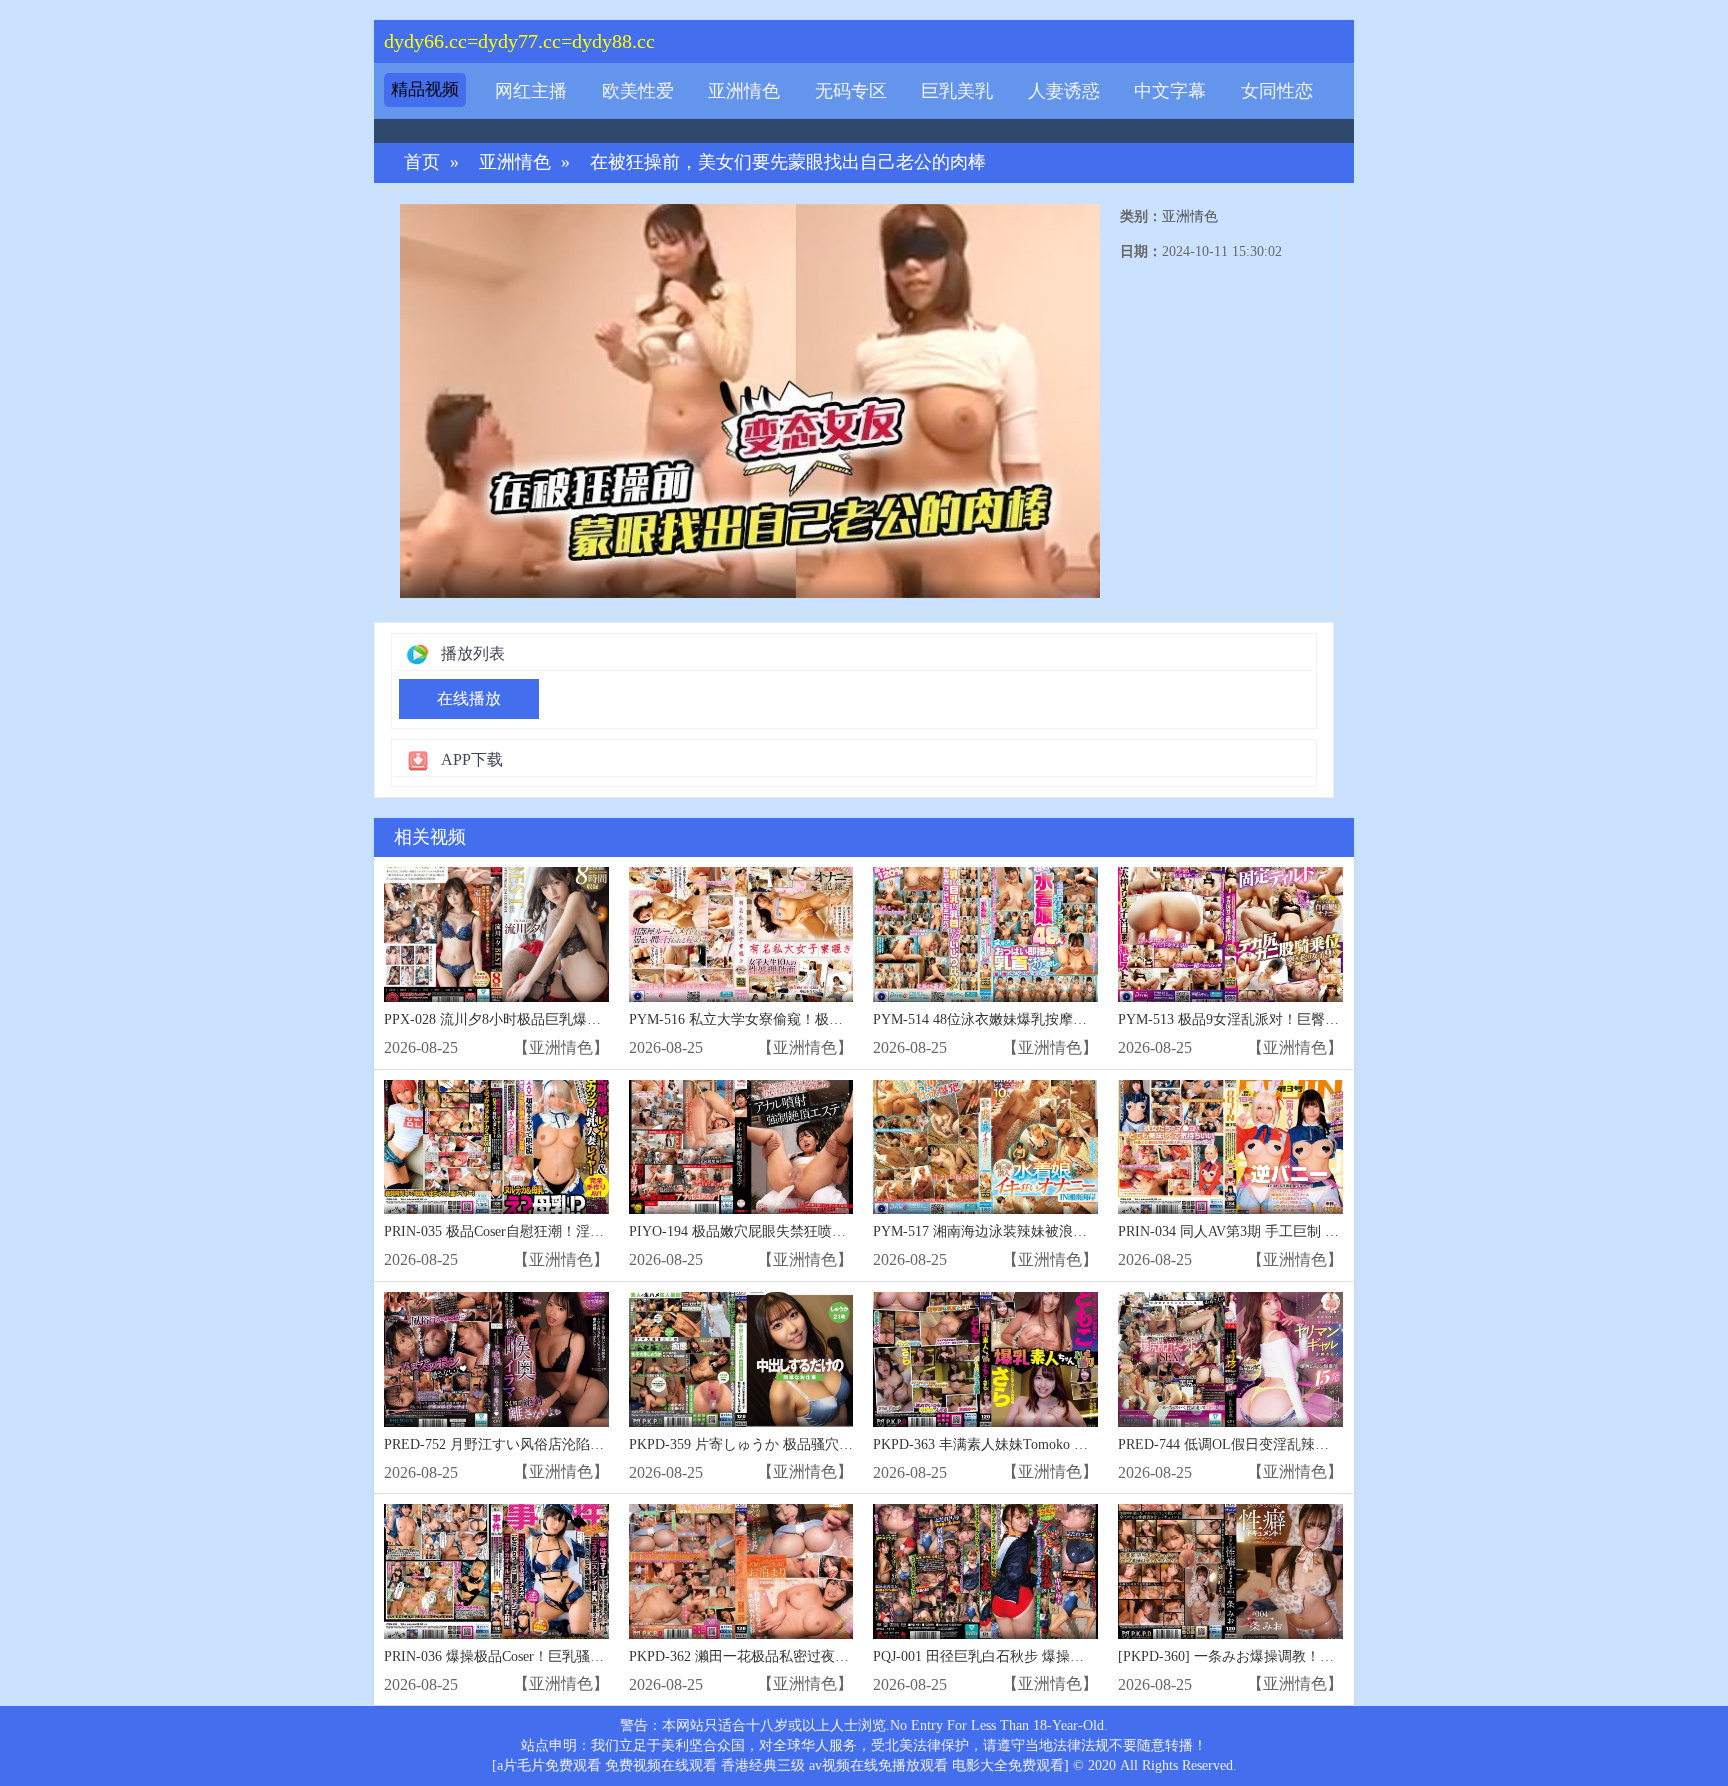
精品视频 (425, 89)
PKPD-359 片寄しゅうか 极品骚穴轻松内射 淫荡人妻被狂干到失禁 (834, 1444)
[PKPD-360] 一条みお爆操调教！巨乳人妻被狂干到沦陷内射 (1303, 1656)
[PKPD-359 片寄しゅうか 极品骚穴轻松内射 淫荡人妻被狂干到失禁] (741, 1359)
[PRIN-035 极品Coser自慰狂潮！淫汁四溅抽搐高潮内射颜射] (496, 1147)
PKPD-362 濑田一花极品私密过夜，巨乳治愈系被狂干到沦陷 (816, 1656)
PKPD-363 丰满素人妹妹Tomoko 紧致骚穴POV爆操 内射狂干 (1059, 1444)
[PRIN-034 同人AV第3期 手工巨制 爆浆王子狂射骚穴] (1230, 1147)
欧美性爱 (638, 91)
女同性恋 (1277, 91)
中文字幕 (1170, 91)
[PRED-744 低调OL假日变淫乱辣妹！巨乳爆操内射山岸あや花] (1230, 1359)
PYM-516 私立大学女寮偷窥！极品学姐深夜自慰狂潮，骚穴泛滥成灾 (841, 1019)
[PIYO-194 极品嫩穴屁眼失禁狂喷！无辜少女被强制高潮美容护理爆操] (741, 1147)
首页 (422, 162)
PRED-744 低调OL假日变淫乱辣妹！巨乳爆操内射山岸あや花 (1307, 1444)
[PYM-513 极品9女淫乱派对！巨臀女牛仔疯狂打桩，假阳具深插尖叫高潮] (1230, 934)
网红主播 (531, 91)
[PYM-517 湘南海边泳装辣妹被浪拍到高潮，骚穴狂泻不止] (985, 1147)
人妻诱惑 (1064, 91)
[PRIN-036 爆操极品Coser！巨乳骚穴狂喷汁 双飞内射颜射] (496, 1571)
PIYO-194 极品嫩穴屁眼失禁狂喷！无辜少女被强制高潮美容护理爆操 (842, 1231)
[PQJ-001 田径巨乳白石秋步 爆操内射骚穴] (985, 1571)
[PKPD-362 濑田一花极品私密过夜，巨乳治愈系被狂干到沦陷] (741, 1571)
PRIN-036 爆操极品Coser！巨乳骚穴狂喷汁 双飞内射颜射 (559, 1656)
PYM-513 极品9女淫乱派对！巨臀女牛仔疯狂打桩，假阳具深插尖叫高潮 (1340, 1019)
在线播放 (469, 698)
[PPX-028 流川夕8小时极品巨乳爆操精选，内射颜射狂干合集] (496, 934)
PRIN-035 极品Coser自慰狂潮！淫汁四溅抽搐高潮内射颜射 (564, 1231)
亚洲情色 (744, 91)
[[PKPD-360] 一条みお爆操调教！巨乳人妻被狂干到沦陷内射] (1230, 1571)
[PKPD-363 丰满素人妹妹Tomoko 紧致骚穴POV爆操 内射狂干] (985, 1359)
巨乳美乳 (957, 91)
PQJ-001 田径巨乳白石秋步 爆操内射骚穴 (999, 1656)
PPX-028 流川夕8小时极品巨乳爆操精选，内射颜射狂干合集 (569, 1019)
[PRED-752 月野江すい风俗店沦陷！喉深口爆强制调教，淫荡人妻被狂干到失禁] (496, 1359)
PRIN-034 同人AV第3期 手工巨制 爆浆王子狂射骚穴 (1277, 1231)
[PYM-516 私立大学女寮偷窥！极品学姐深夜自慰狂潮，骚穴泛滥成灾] (741, 934)
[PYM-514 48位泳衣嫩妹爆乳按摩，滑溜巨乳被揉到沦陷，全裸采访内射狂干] (985, 934)
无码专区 (851, 91)
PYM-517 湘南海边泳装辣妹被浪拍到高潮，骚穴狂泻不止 (1050, 1231)
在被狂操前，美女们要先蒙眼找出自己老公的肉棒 (788, 162)
